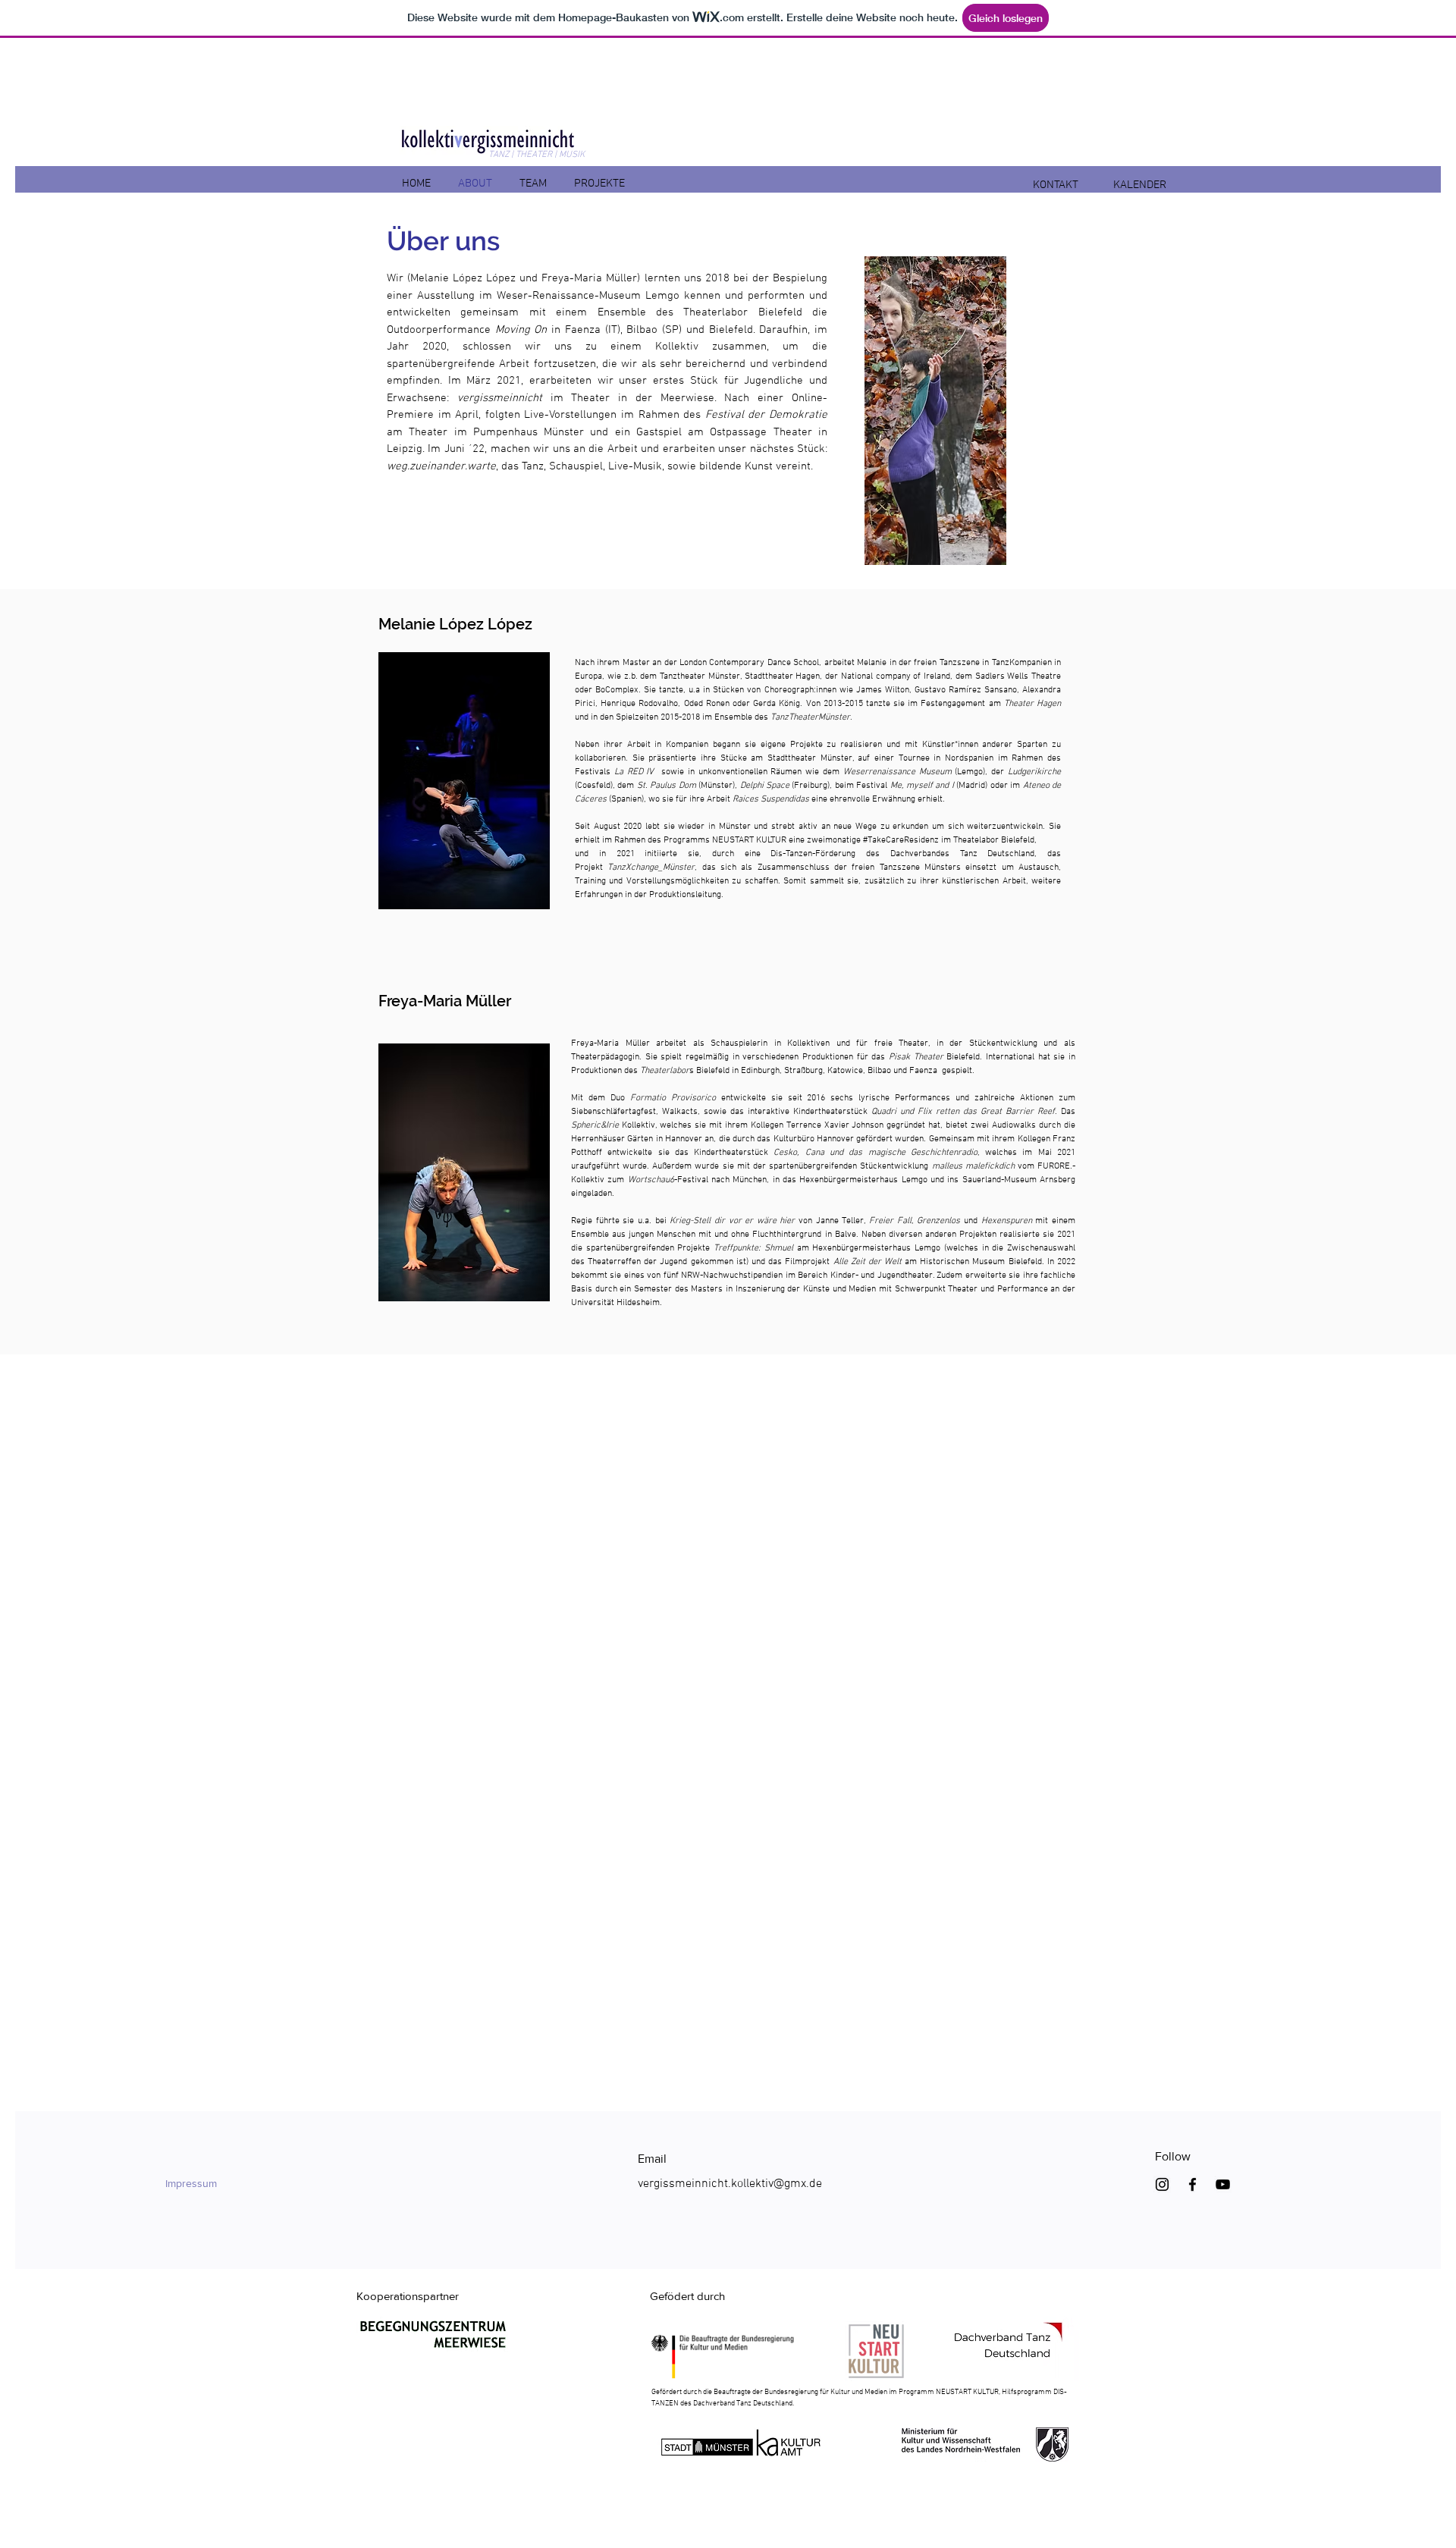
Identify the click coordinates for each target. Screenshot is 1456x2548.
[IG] (1162, 2184)
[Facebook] (1192, 2184)
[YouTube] (1223, 2184)
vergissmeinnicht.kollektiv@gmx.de (730, 2184)
